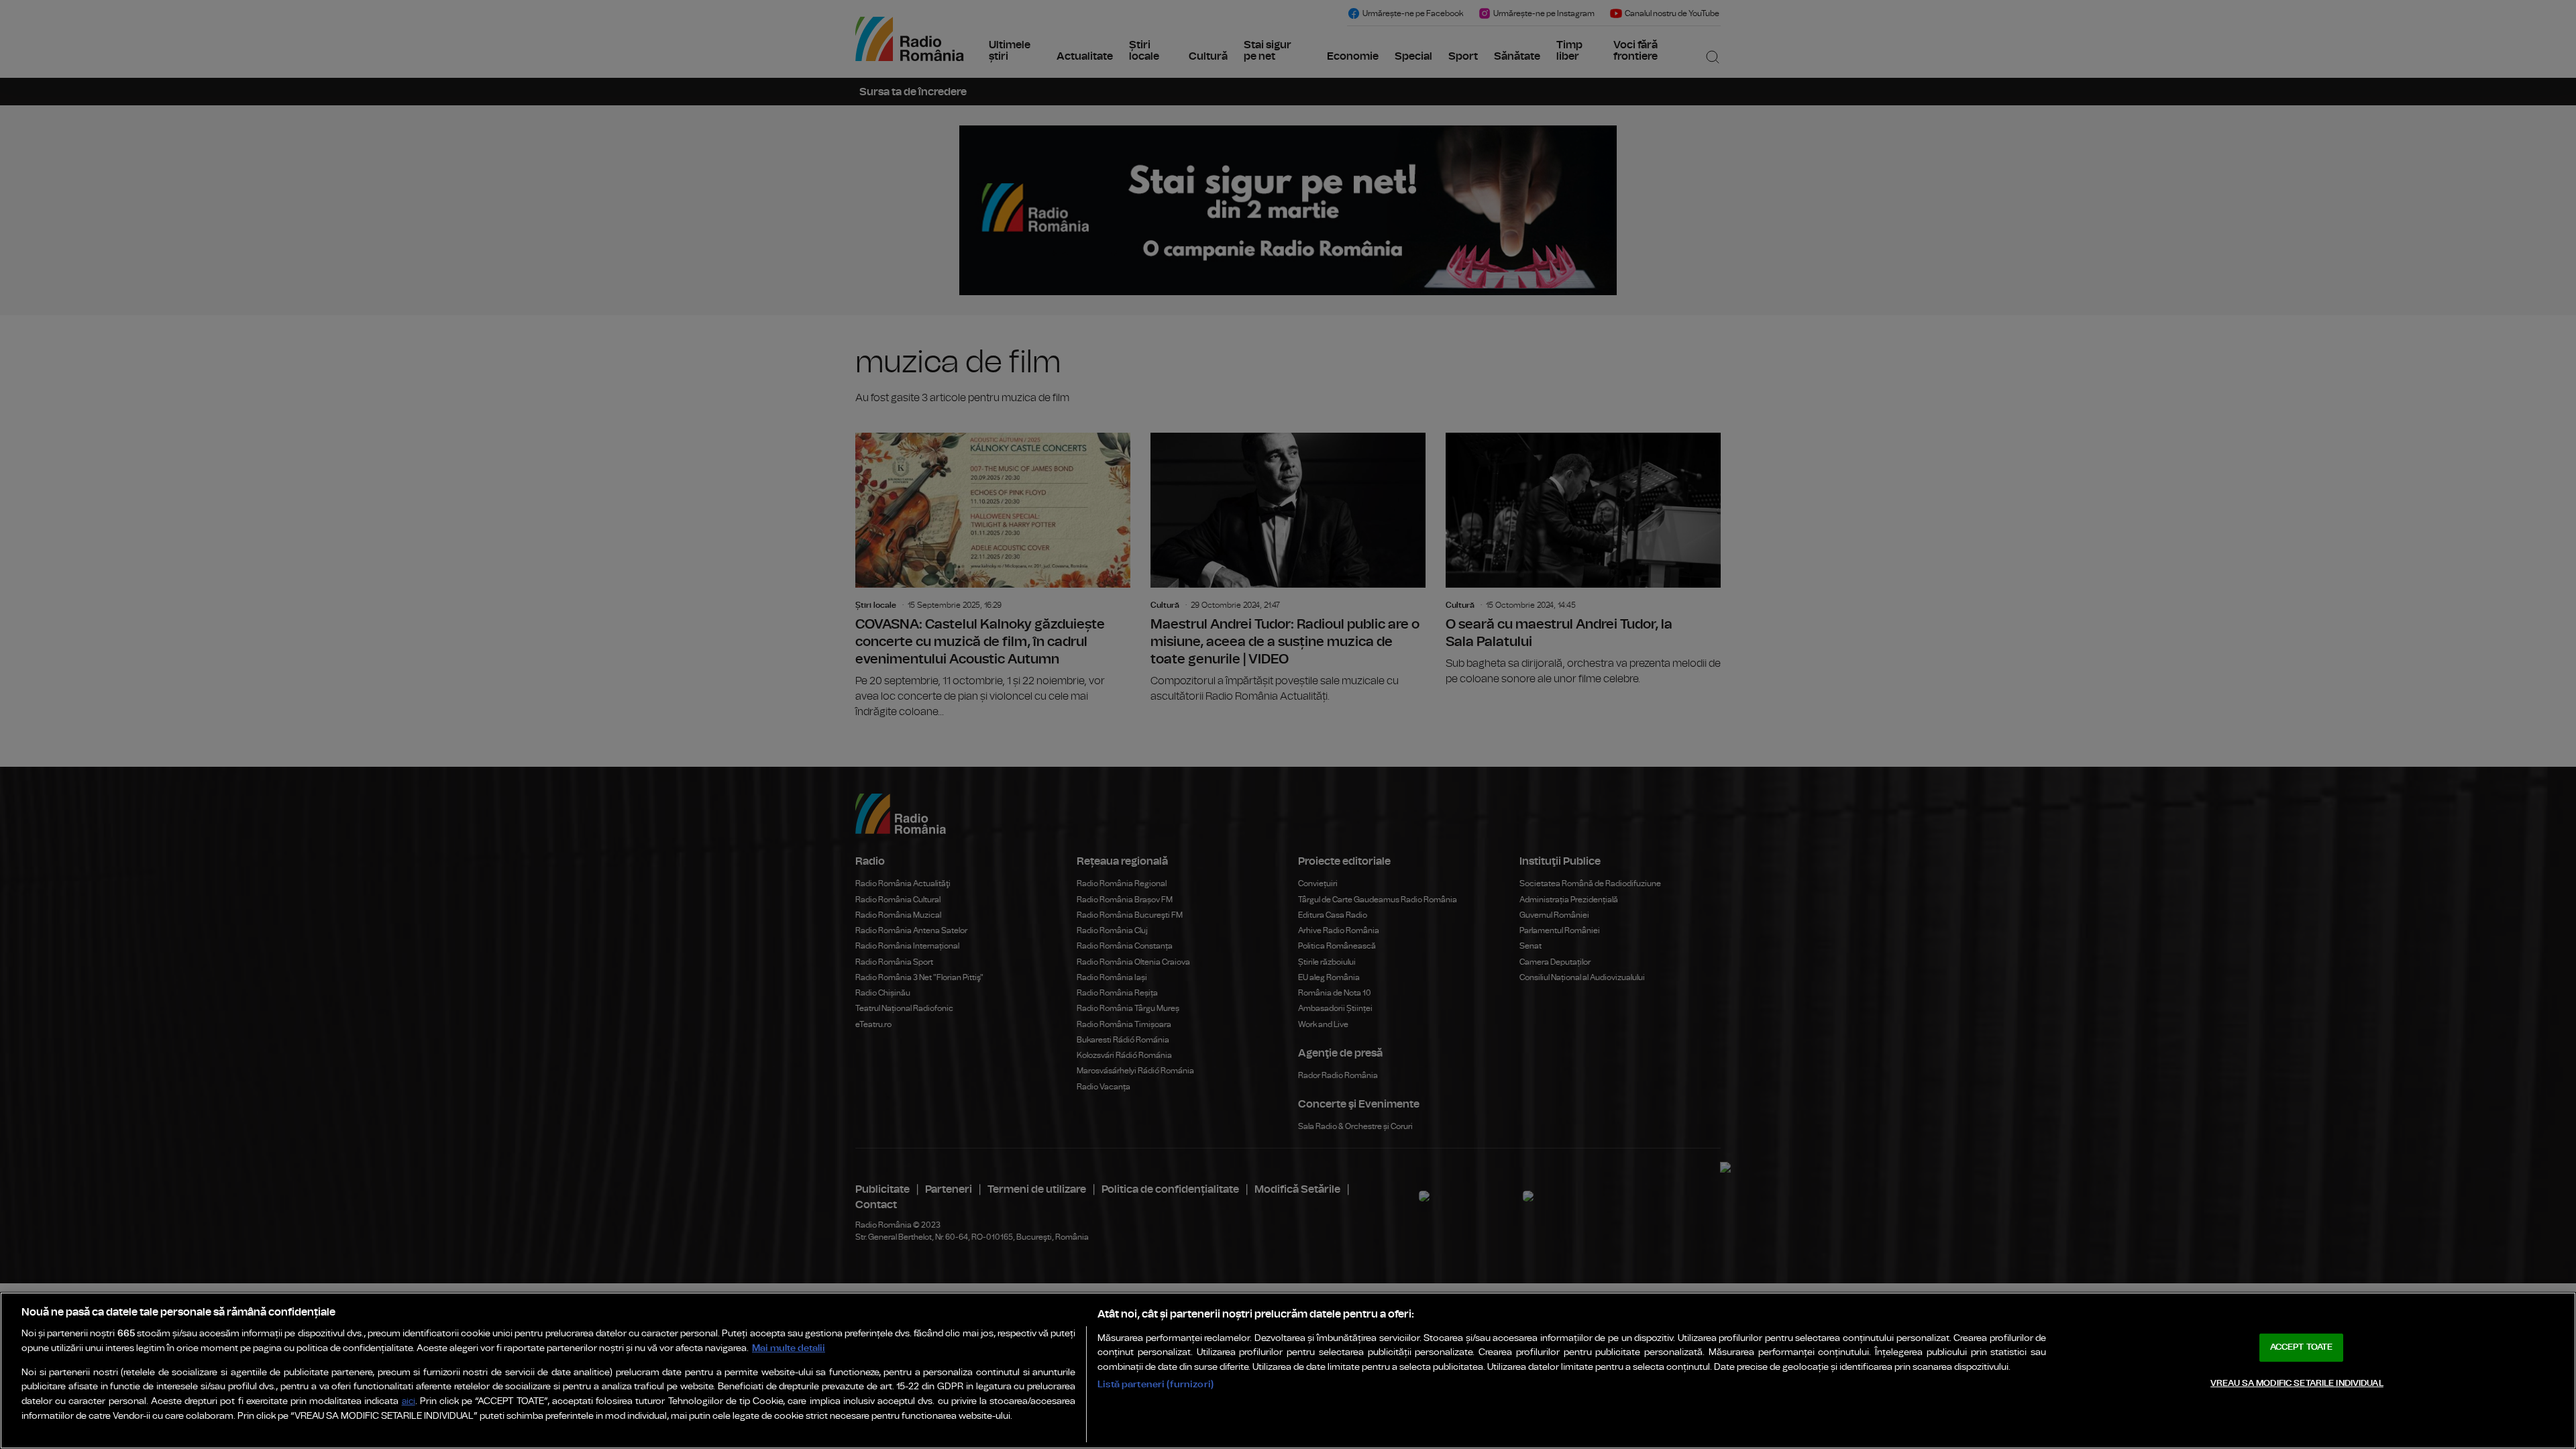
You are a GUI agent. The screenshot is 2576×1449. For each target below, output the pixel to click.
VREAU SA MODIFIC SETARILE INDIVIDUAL (2297, 1384)
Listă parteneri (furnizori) (1156, 1384)
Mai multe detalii (789, 1348)
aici (409, 1402)
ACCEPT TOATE (2302, 1347)
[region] (1288, 1371)
